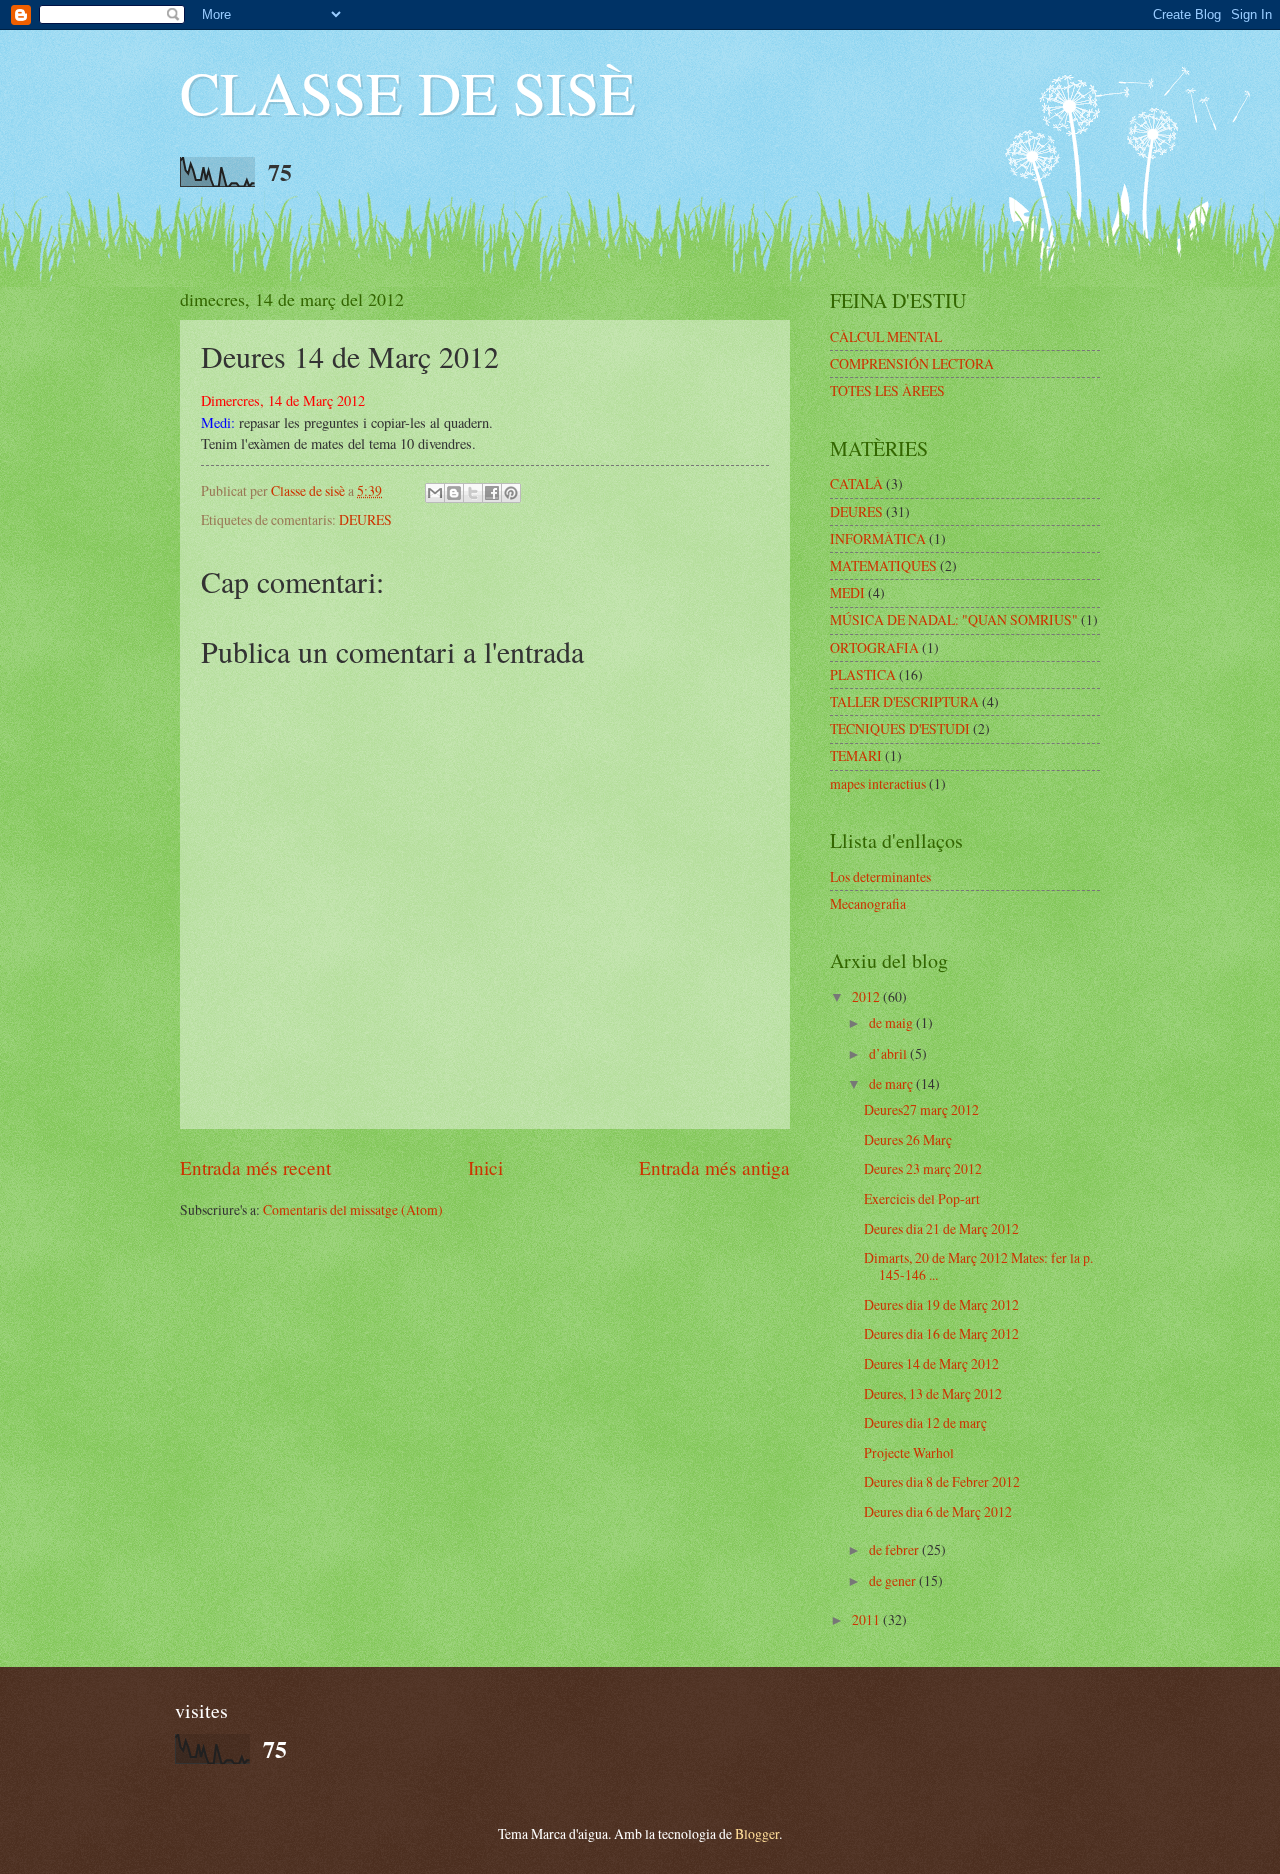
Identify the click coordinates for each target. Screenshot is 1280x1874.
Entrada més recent (255, 1167)
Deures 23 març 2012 (923, 1168)
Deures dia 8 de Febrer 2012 (942, 1481)
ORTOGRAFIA (874, 647)
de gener (894, 1580)
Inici (485, 1167)
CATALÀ (856, 483)
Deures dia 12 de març (925, 1422)
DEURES (365, 519)
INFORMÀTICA (878, 538)
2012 (867, 996)
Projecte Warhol (909, 1452)
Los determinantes (880, 876)
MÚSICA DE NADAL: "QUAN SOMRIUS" (954, 619)
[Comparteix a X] (473, 493)
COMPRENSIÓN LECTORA (912, 363)
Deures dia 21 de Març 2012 (941, 1228)
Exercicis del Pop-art (922, 1198)
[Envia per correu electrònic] (435, 493)
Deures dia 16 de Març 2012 (941, 1333)
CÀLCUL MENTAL (886, 336)
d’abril (889, 1053)
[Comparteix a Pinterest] (511, 493)
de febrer (895, 1549)
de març (892, 1083)
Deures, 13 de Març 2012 (933, 1393)
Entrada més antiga (714, 1167)
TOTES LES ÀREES (887, 390)
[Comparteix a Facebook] (492, 493)
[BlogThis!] (454, 493)
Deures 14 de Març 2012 (931, 1363)
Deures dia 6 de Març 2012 (938, 1511)
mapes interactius (878, 783)
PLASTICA (863, 674)
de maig (892, 1022)
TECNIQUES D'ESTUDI (900, 728)
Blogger (757, 1833)
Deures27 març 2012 (921, 1109)
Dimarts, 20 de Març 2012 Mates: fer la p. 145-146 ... (978, 1266)
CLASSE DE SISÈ (408, 92)
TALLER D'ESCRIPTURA (904, 701)
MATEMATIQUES (883, 565)
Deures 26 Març (908, 1139)
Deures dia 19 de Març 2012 (941, 1304)
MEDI (847, 592)
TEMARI (856, 755)
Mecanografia (868, 903)
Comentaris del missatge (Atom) (353, 1209)
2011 (867, 1619)
